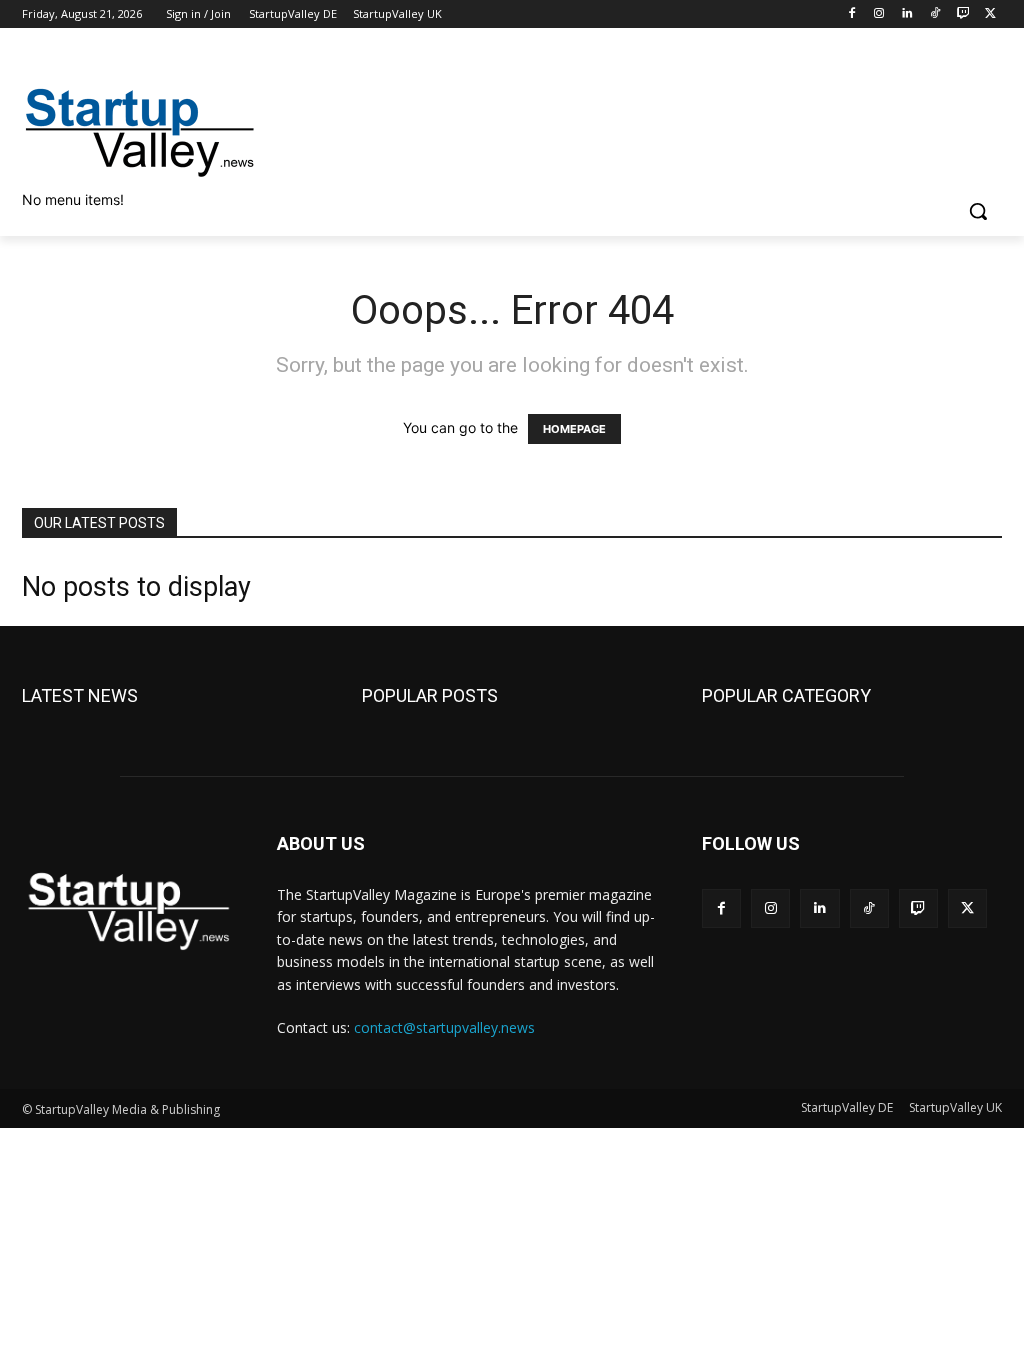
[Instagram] (879, 14)
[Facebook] (851, 14)
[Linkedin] (907, 14)
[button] (978, 211)
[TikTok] (935, 14)
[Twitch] (962, 14)
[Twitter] (990, 14)
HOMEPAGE (574, 429)
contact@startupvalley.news (444, 1027)
